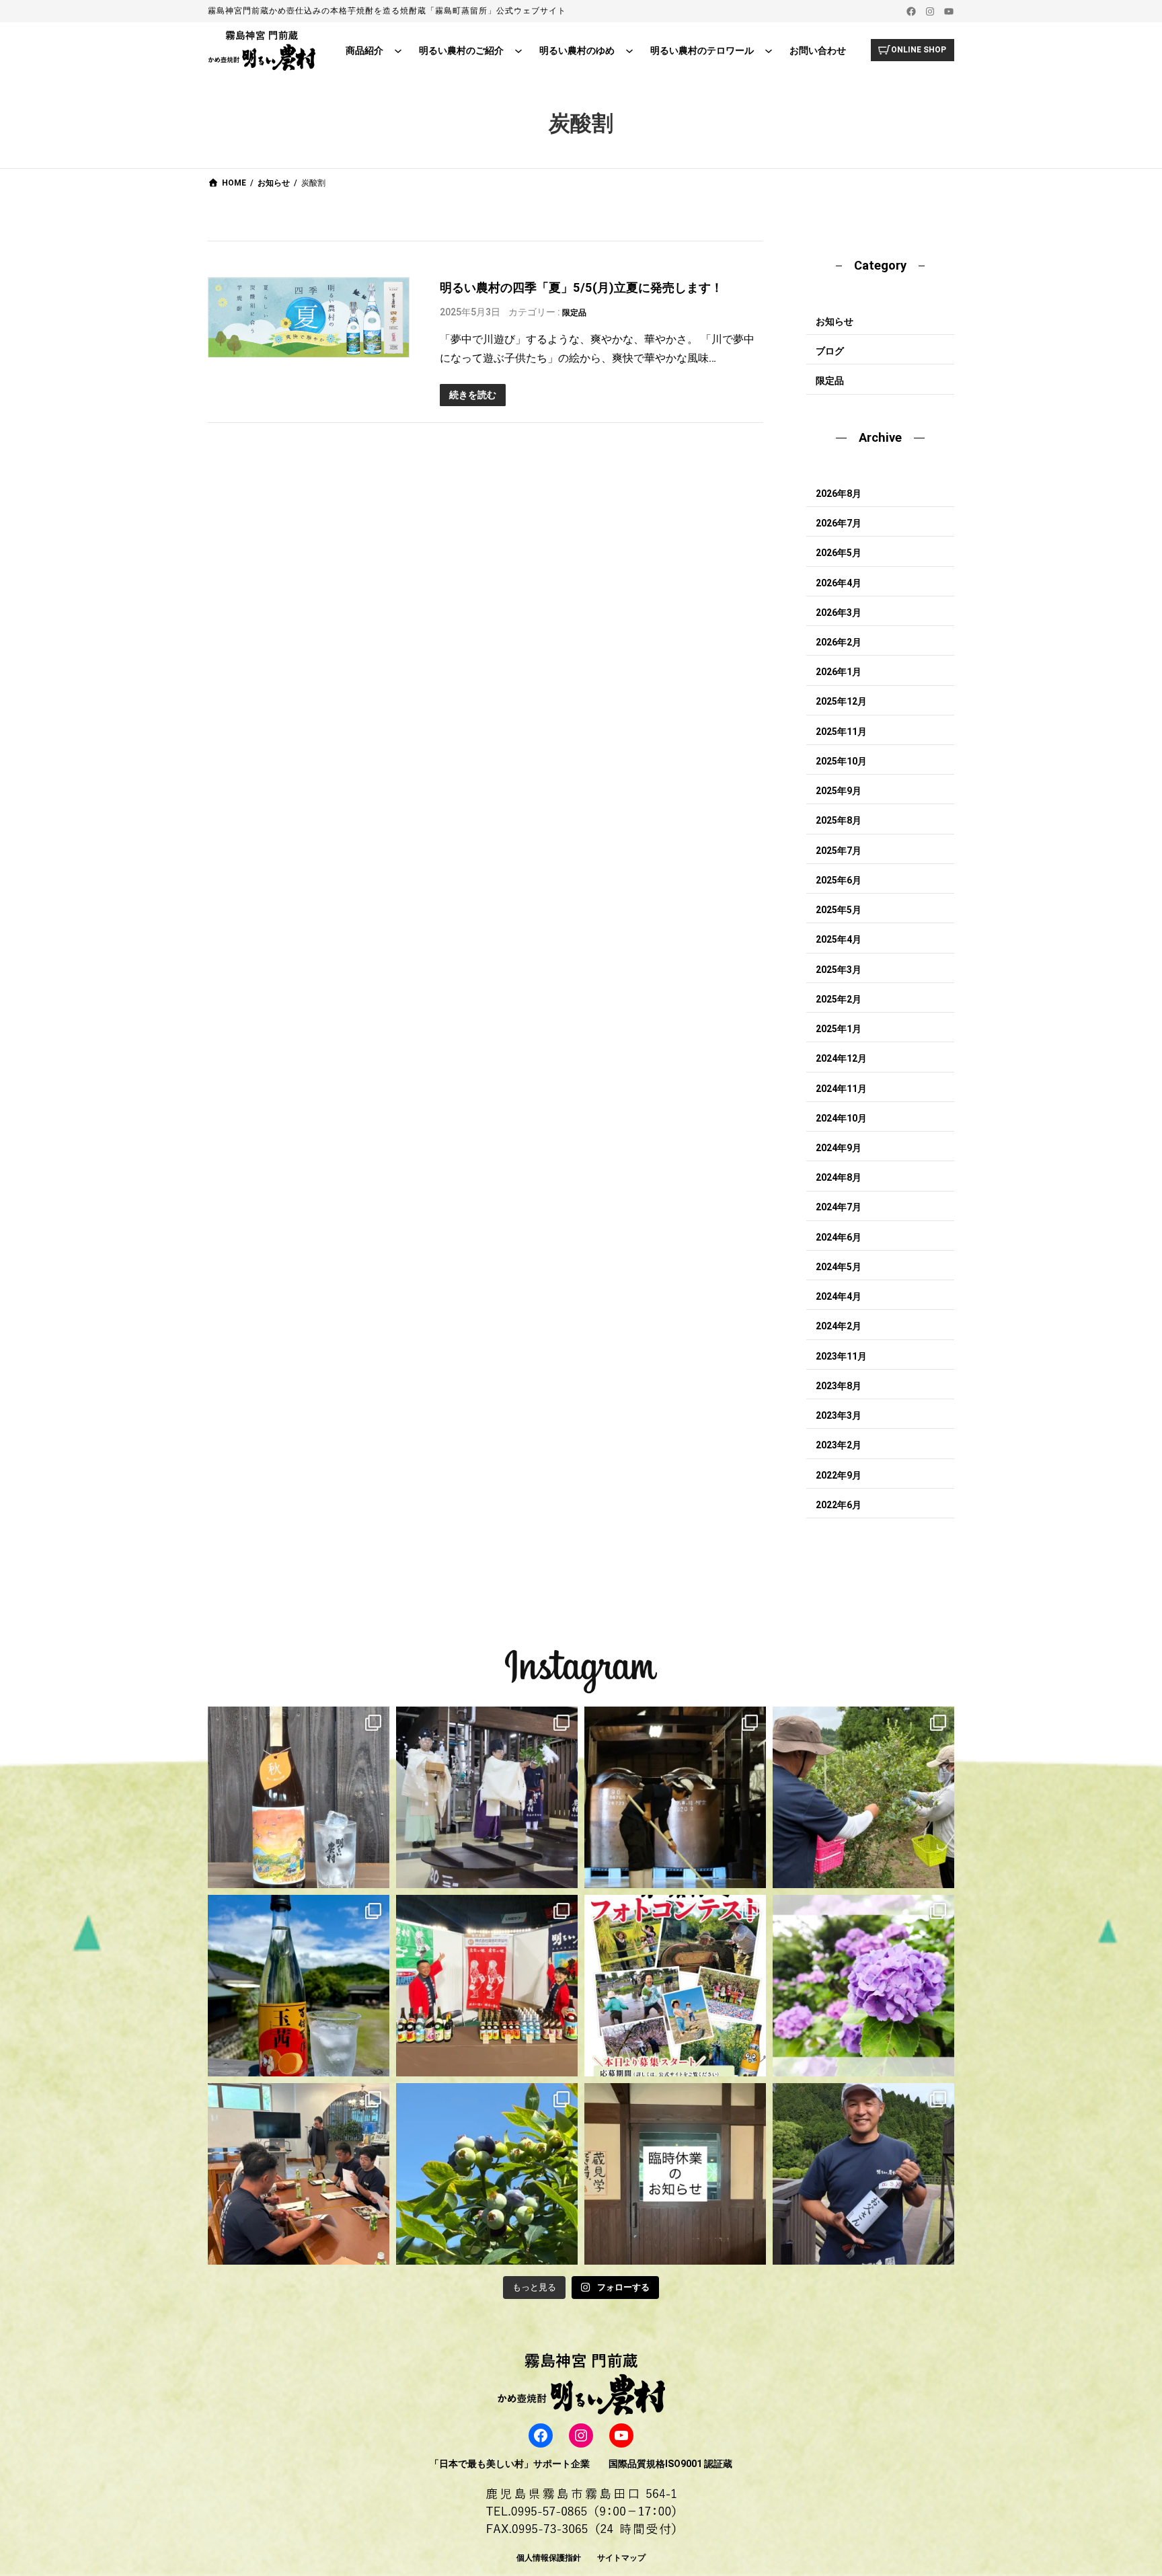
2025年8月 (839, 820)
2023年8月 (839, 1386)
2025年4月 (839, 939)
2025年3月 (839, 970)
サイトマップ (621, 2558)
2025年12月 (841, 701)
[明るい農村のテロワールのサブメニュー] (769, 50)
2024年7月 (839, 1207)
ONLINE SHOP (919, 50)
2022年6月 (839, 1505)
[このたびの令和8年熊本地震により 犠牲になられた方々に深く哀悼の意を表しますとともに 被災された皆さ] (675, 1797)
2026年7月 (839, 523)
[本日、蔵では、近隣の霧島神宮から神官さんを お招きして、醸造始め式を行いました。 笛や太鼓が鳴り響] (487, 1797)
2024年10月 (841, 1118)
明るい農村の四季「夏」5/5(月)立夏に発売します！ (581, 287)
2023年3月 (839, 1415)
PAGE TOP (1125, 2487)
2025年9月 (839, 791)
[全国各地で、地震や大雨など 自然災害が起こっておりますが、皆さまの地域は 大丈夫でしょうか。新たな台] (487, 1986)
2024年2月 (839, 1326)
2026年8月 (839, 494)
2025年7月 (839, 851)
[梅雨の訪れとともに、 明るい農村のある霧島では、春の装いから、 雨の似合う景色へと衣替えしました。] (863, 1986)
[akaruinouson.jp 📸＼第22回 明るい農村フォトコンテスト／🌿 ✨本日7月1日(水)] (675, 1986)
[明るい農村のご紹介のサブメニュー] (518, 50)
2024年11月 (841, 1089)
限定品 (574, 313)
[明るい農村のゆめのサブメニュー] (629, 50)
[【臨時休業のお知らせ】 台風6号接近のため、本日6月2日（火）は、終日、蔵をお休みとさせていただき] (675, 2174)
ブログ (830, 351)
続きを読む (473, 395)
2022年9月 (839, 1475)
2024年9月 (839, 1148)
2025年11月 (841, 732)
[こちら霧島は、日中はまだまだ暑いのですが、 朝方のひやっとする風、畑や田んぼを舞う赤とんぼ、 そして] (299, 1797)
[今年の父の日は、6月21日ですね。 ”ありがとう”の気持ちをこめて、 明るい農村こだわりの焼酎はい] (863, 2174)
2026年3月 (839, 613)
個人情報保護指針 (549, 2558)
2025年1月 (839, 1029)
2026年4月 (839, 583)
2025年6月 (839, 880)
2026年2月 (839, 642)
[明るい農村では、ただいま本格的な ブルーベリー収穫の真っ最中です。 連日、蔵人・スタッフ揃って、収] (863, 1797)
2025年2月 (839, 999)
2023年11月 (841, 1356)
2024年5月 (839, 1267)
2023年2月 (839, 1445)
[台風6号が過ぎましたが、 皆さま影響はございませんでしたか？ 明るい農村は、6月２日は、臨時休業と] (487, 2174)
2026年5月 (839, 553)
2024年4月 (839, 1296)
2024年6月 (839, 1237)
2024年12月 (841, 1058)
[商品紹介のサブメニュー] (398, 50)
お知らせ (835, 321)
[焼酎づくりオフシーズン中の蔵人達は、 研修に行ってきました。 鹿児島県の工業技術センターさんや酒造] (299, 2174)
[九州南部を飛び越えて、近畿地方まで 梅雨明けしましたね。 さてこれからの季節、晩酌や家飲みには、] (299, 1986)
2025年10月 (841, 761)
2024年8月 (839, 1177)
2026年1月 (839, 672)
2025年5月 (839, 910)
